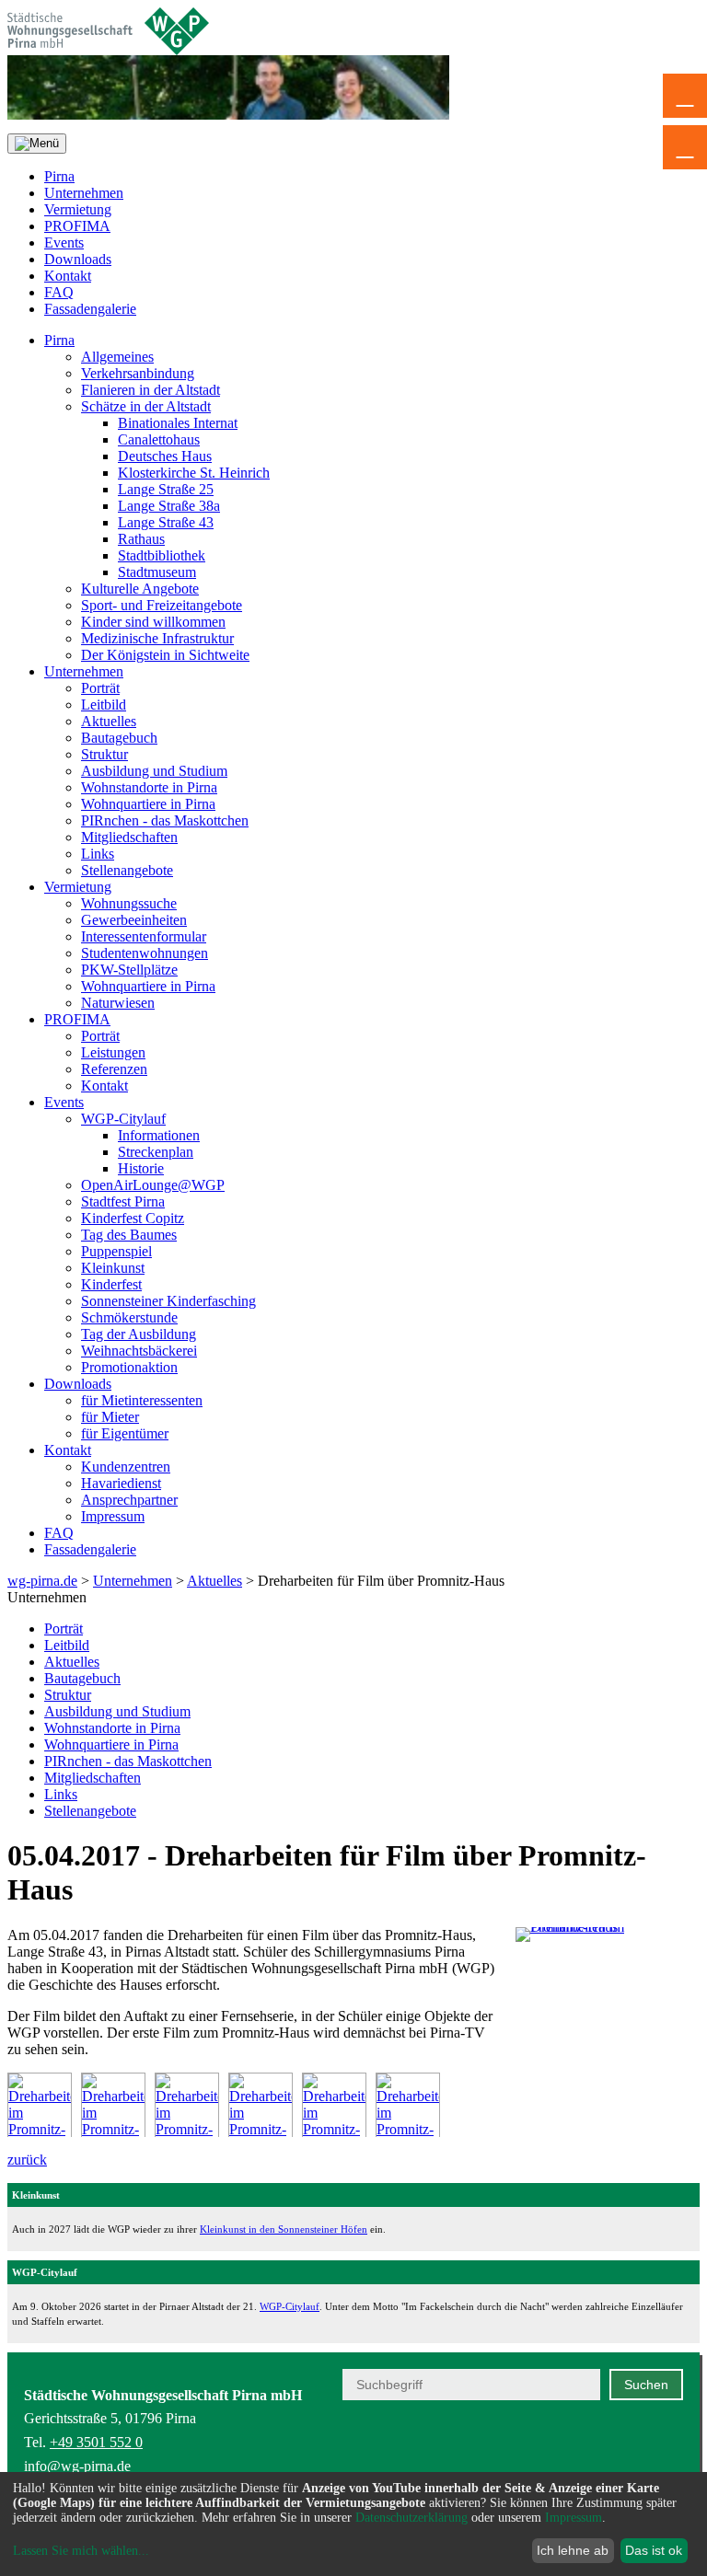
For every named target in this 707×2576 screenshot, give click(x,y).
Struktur (104, 754)
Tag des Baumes (129, 1235)
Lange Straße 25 (166, 489)
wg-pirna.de (42, 1581)
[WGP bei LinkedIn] (672, 2462)
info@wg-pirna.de (77, 2466)
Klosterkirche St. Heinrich (194, 473)
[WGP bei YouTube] (536, 2462)
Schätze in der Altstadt (146, 406)
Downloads (78, 259)
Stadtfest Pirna (123, 1201)
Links (98, 854)
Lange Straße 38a (169, 506)
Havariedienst (121, 1483)
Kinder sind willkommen (153, 622)
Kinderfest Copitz (133, 1218)
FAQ (59, 292)
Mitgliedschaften (129, 837)
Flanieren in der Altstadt (151, 390)
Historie (141, 1168)
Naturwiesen (118, 1003)
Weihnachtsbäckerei (139, 1351)
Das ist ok (654, 2550)
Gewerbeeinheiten (134, 920)
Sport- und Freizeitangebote (162, 605)
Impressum (113, 1516)
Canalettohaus (159, 439)
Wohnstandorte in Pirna (149, 787)
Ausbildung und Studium (154, 771)
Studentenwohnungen (145, 953)
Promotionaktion (129, 1367)
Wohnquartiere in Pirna (148, 804)
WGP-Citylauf (123, 1119)
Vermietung (78, 209)
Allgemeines (117, 357)
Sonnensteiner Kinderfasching (168, 1301)
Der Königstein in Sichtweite (165, 655)
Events (64, 243)
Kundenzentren (126, 1467)
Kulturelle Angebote (140, 589)
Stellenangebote (127, 870)
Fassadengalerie (90, 309)
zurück (27, 2160)
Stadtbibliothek (162, 555)
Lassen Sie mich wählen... (81, 2551)
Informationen (159, 1135)
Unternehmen (84, 193)
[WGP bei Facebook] (581, 2462)
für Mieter (110, 1417)
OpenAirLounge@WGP (153, 1185)
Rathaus (141, 539)
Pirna (59, 176)
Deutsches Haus (165, 456)
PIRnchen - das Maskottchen (165, 820)
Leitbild (104, 705)
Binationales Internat (178, 423)
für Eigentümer (125, 1433)
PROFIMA (77, 226)
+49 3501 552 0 (96, 2442)
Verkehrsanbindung (138, 373)
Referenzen (114, 1069)
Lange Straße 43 (166, 522)
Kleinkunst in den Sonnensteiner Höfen (284, 2229)
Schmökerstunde (129, 1317)
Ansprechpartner (129, 1500)
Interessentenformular (144, 936)
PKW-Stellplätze (129, 970)
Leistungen (113, 1052)
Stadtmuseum (157, 572)
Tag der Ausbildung (139, 1334)
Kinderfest (111, 1284)
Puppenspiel (116, 1251)
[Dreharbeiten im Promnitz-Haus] (608, 1978)
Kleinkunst (113, 1268)
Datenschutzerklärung (411, 2518)
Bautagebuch (119, 738)
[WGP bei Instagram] (626, 2462)
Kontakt (68, 276)
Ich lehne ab (573, 2550)
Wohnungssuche (129, 903)
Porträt (100, 688)
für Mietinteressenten (142, 1400)
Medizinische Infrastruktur (157, 638)
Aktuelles (109, 721)
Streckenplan (156, 1152)
